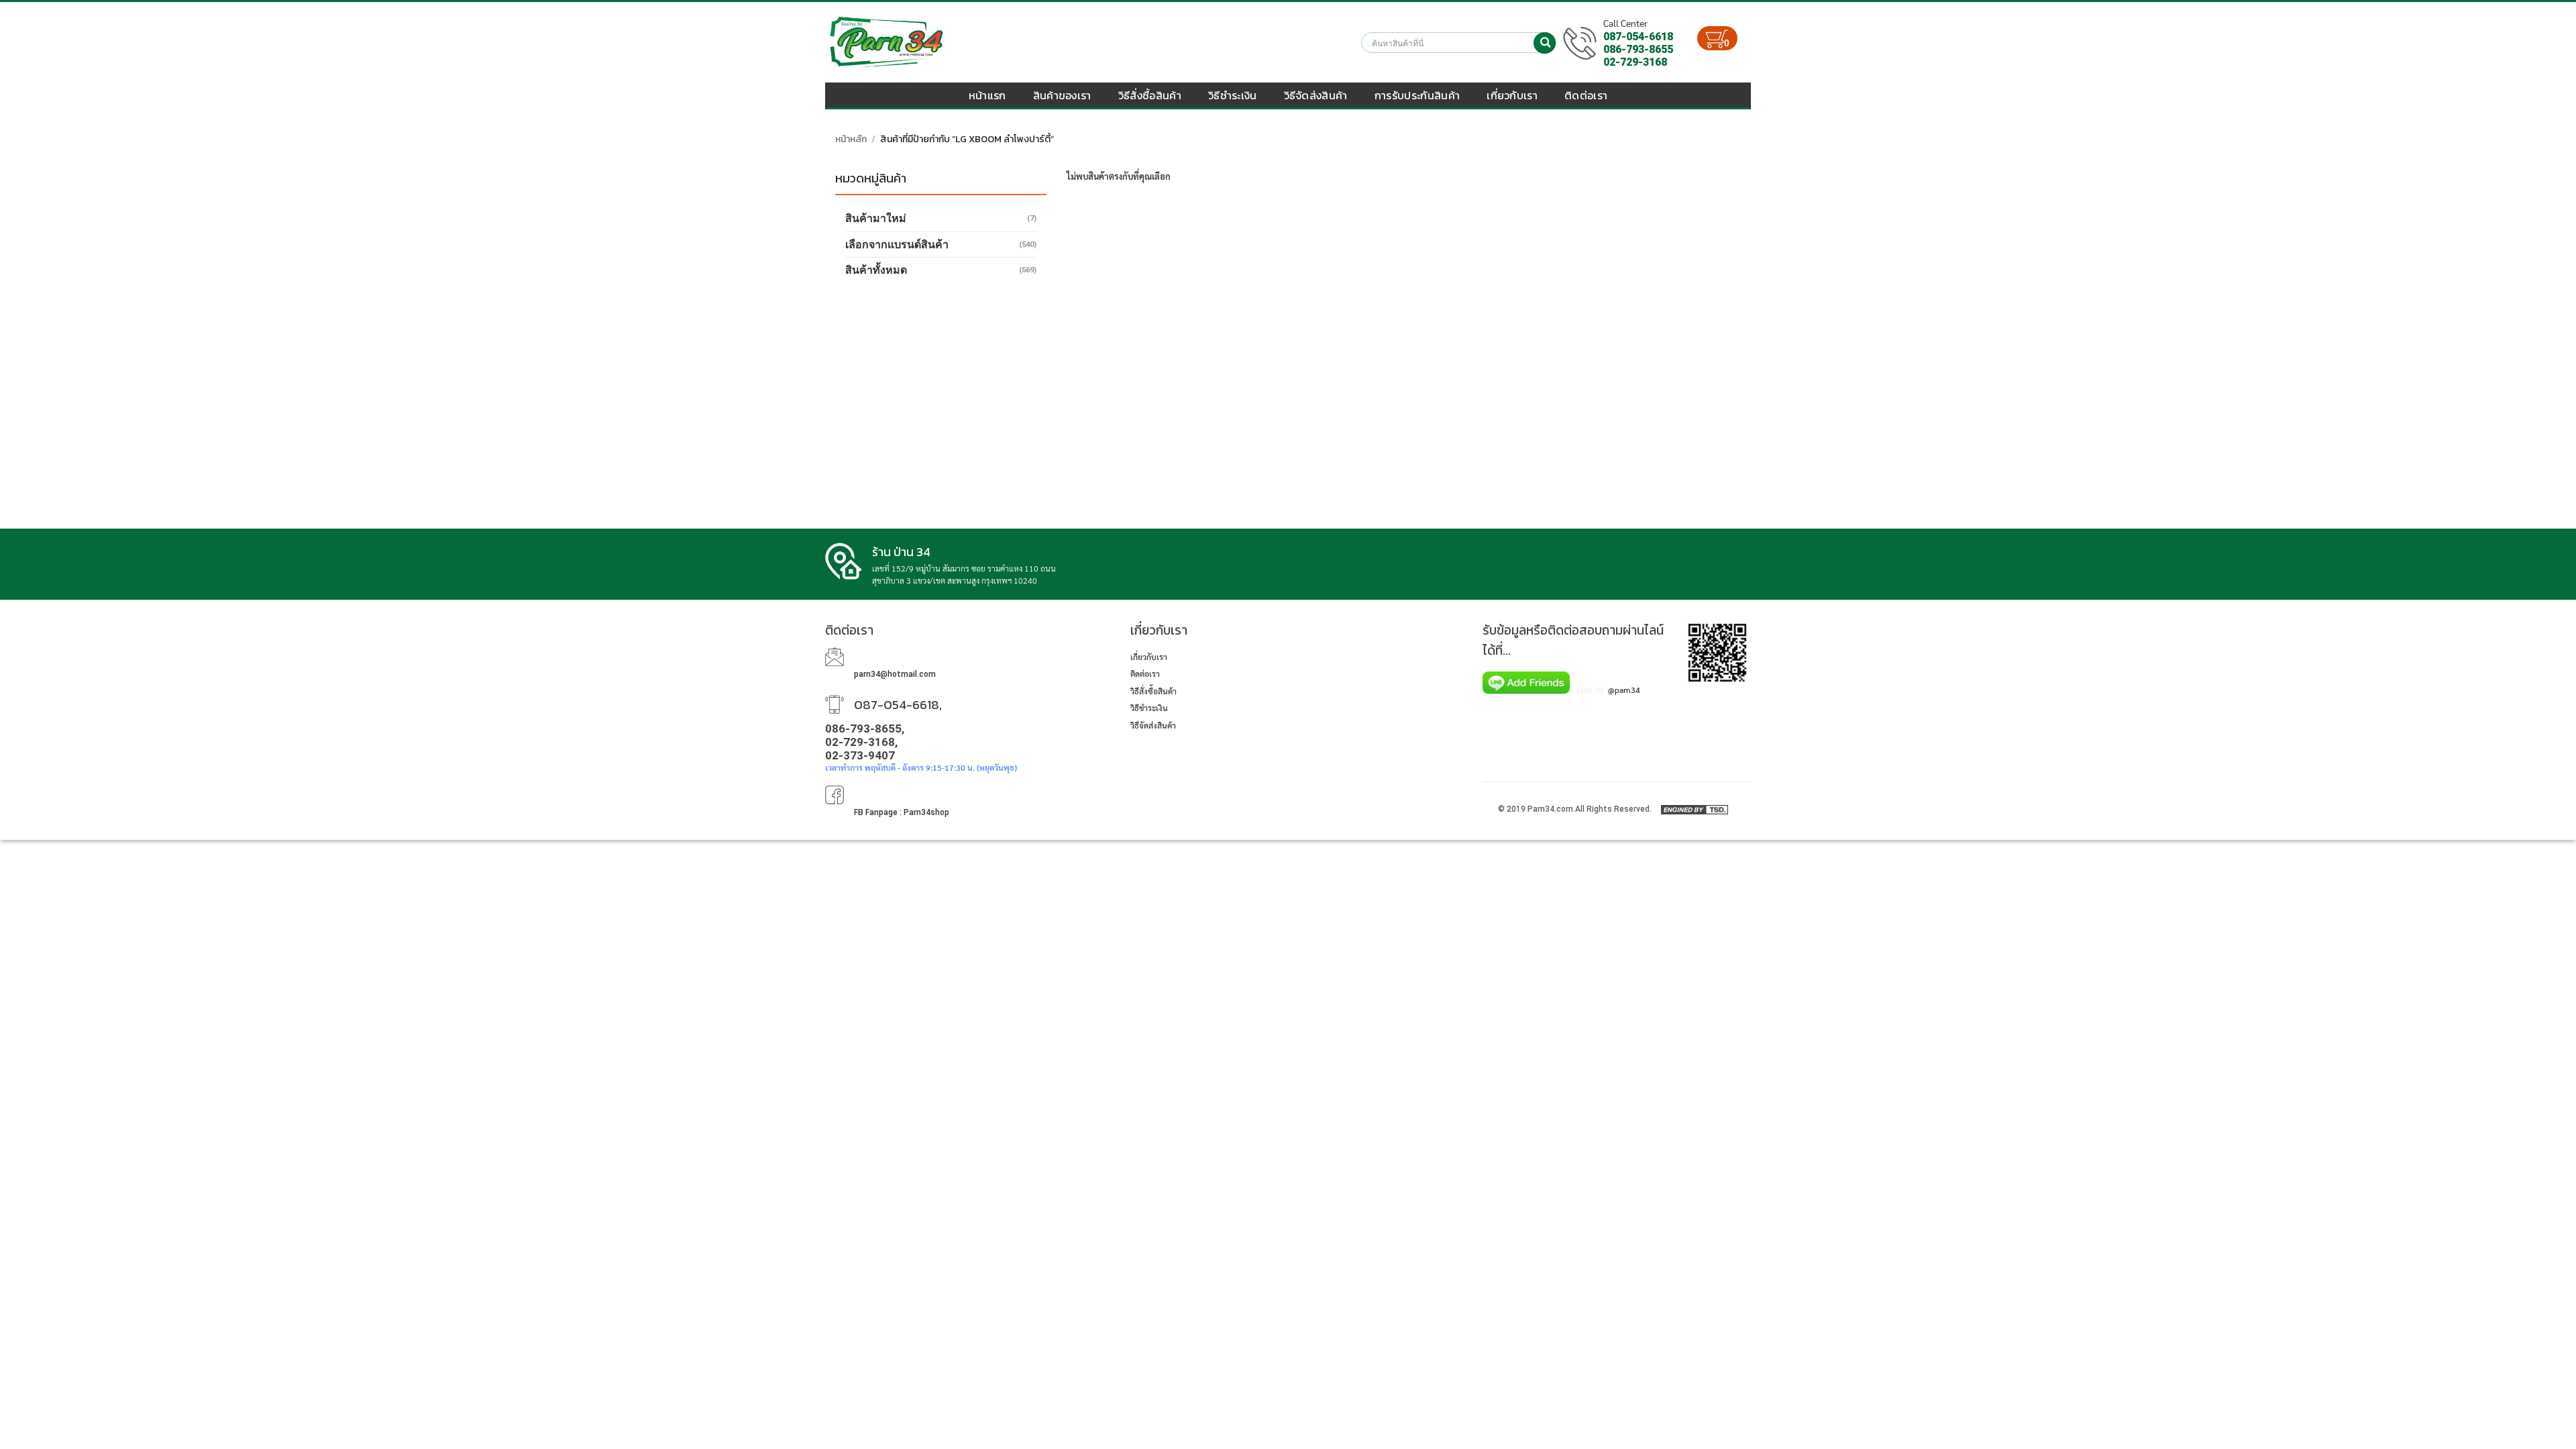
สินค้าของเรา (1062, 95)
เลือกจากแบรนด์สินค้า (897, 245)
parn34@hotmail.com (895, 674)
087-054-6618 (1638, 37)
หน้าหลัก (851, 139)
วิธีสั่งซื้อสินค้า (1150, 95)
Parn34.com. (1551, 809)
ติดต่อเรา (1586, 95)
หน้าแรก (987, 95)
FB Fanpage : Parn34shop (902, 812)
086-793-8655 (1638, 49)
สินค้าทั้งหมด (876, 270)
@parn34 (1624, 690)
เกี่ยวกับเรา (1512, 95)
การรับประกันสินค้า (1417, 95)
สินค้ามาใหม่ (876, 218)
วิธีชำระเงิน (1233, 95)
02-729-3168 (1635, 62)
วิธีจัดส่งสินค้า (1316, 95)
